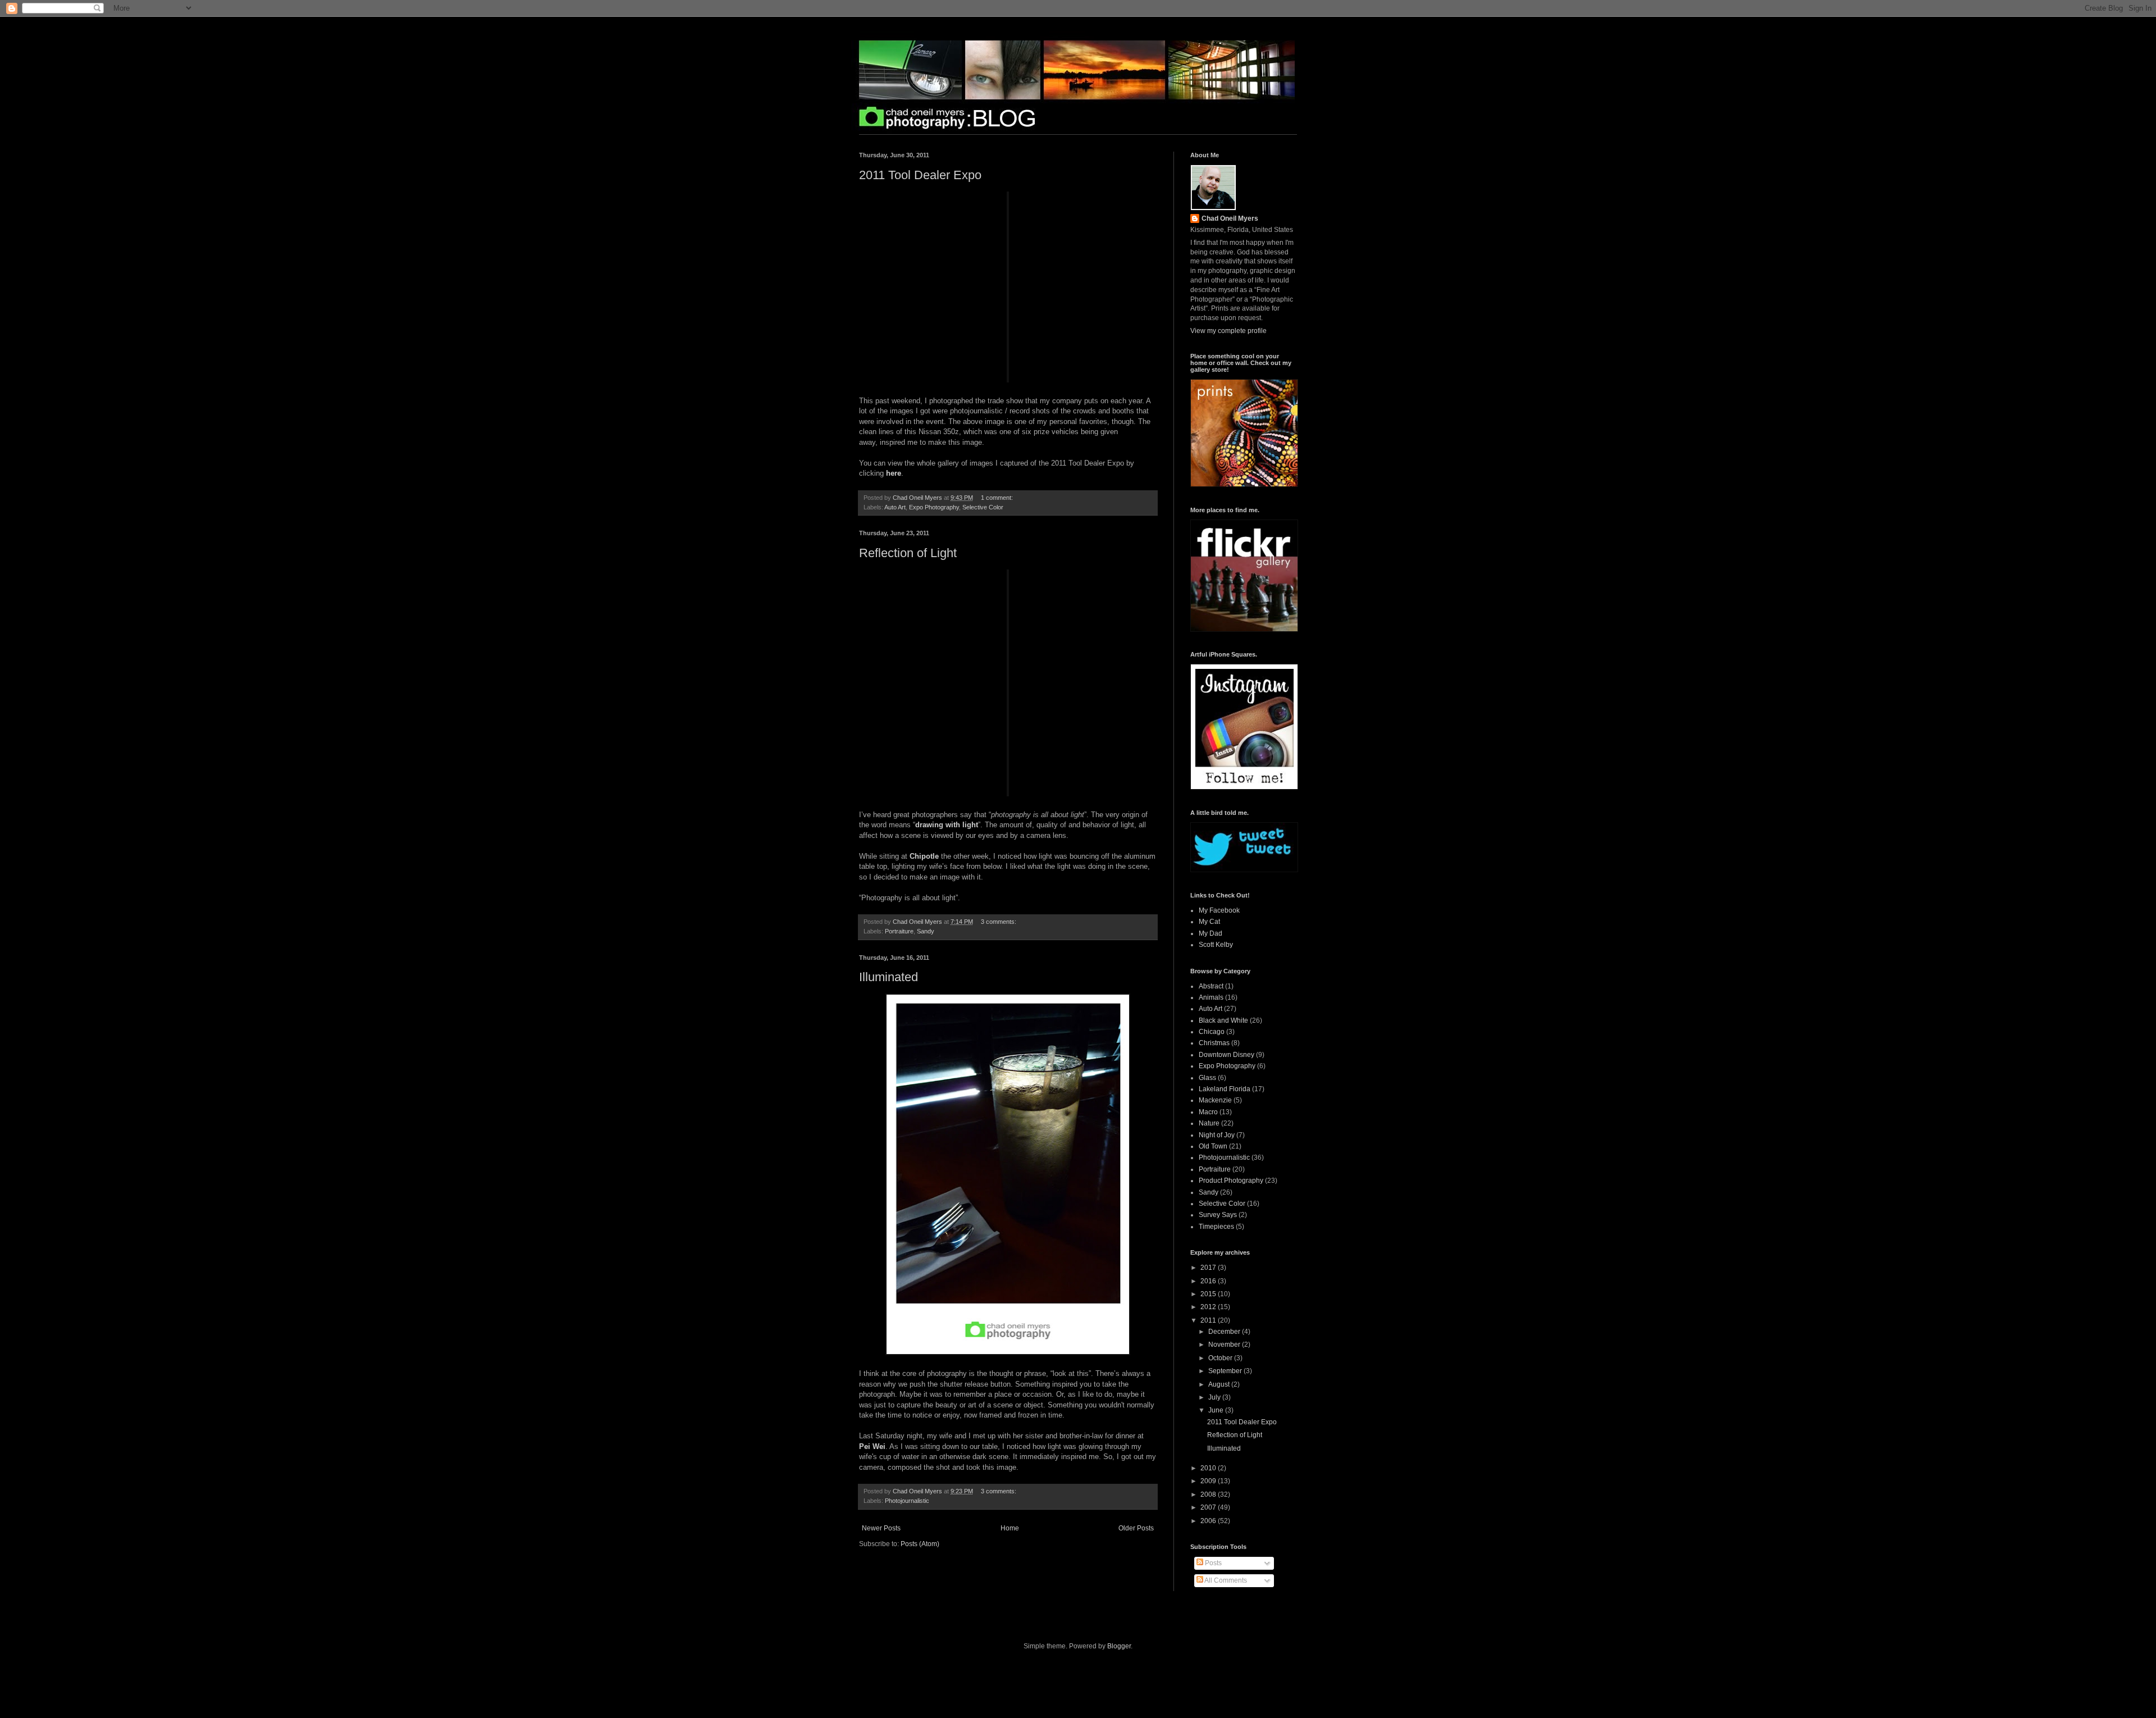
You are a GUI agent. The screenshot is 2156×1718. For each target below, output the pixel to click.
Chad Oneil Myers (1230, 218)
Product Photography (1231, 1181)
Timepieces (1216, 1227)
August (1220, 1384)
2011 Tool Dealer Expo (920, 175)
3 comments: (999, 922)
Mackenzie (1215, 1100)
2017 (1209, 1268)
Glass (1207, 1078)
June (1217, 1410)
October (1221, 1358)
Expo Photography (934, 507)
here (894, 473)
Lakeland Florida (1225, 1089)
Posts (1212, 1563)
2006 (1209, 1521)
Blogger (1119, 1646)
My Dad (1211, 933)
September (1226, 1371)
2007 (1209, 1507)
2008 (1209, 1494)
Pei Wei (872, 1446)
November (1225, 1345)
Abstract (1211, 986)
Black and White (1223, 1020)
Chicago (1212, 1032)
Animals (1211, 997)
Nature (1209, 1123)
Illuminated (889, 977)
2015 (1209, 1294)
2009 (1209, 1481)
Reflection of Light (908, 553)
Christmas (1214, 1043)
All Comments (1225, 1580)
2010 (1209, 1468)
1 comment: (998, 498)
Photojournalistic (907, 1501)
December (1225, 1332)
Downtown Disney (1227, 1055)
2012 (1209, 1307)
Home (1010, 1528)
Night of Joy (1217, 1135)
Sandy (926, 931)
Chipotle (924, 856)
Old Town (1213, 1146)
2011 (1209, 1320)
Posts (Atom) (920, 1544)
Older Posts (1136, 1528)
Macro (1208, 1112)
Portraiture (899, 931)
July (1215, 1397)
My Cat (1209, 922)
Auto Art (895, 507)
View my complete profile (1228, 331)
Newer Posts (881, 1528)
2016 (1209, 1281)
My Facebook (1219, 910)
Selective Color (983, 507)
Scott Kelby (1216, 945)
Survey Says (1218, 1215)
